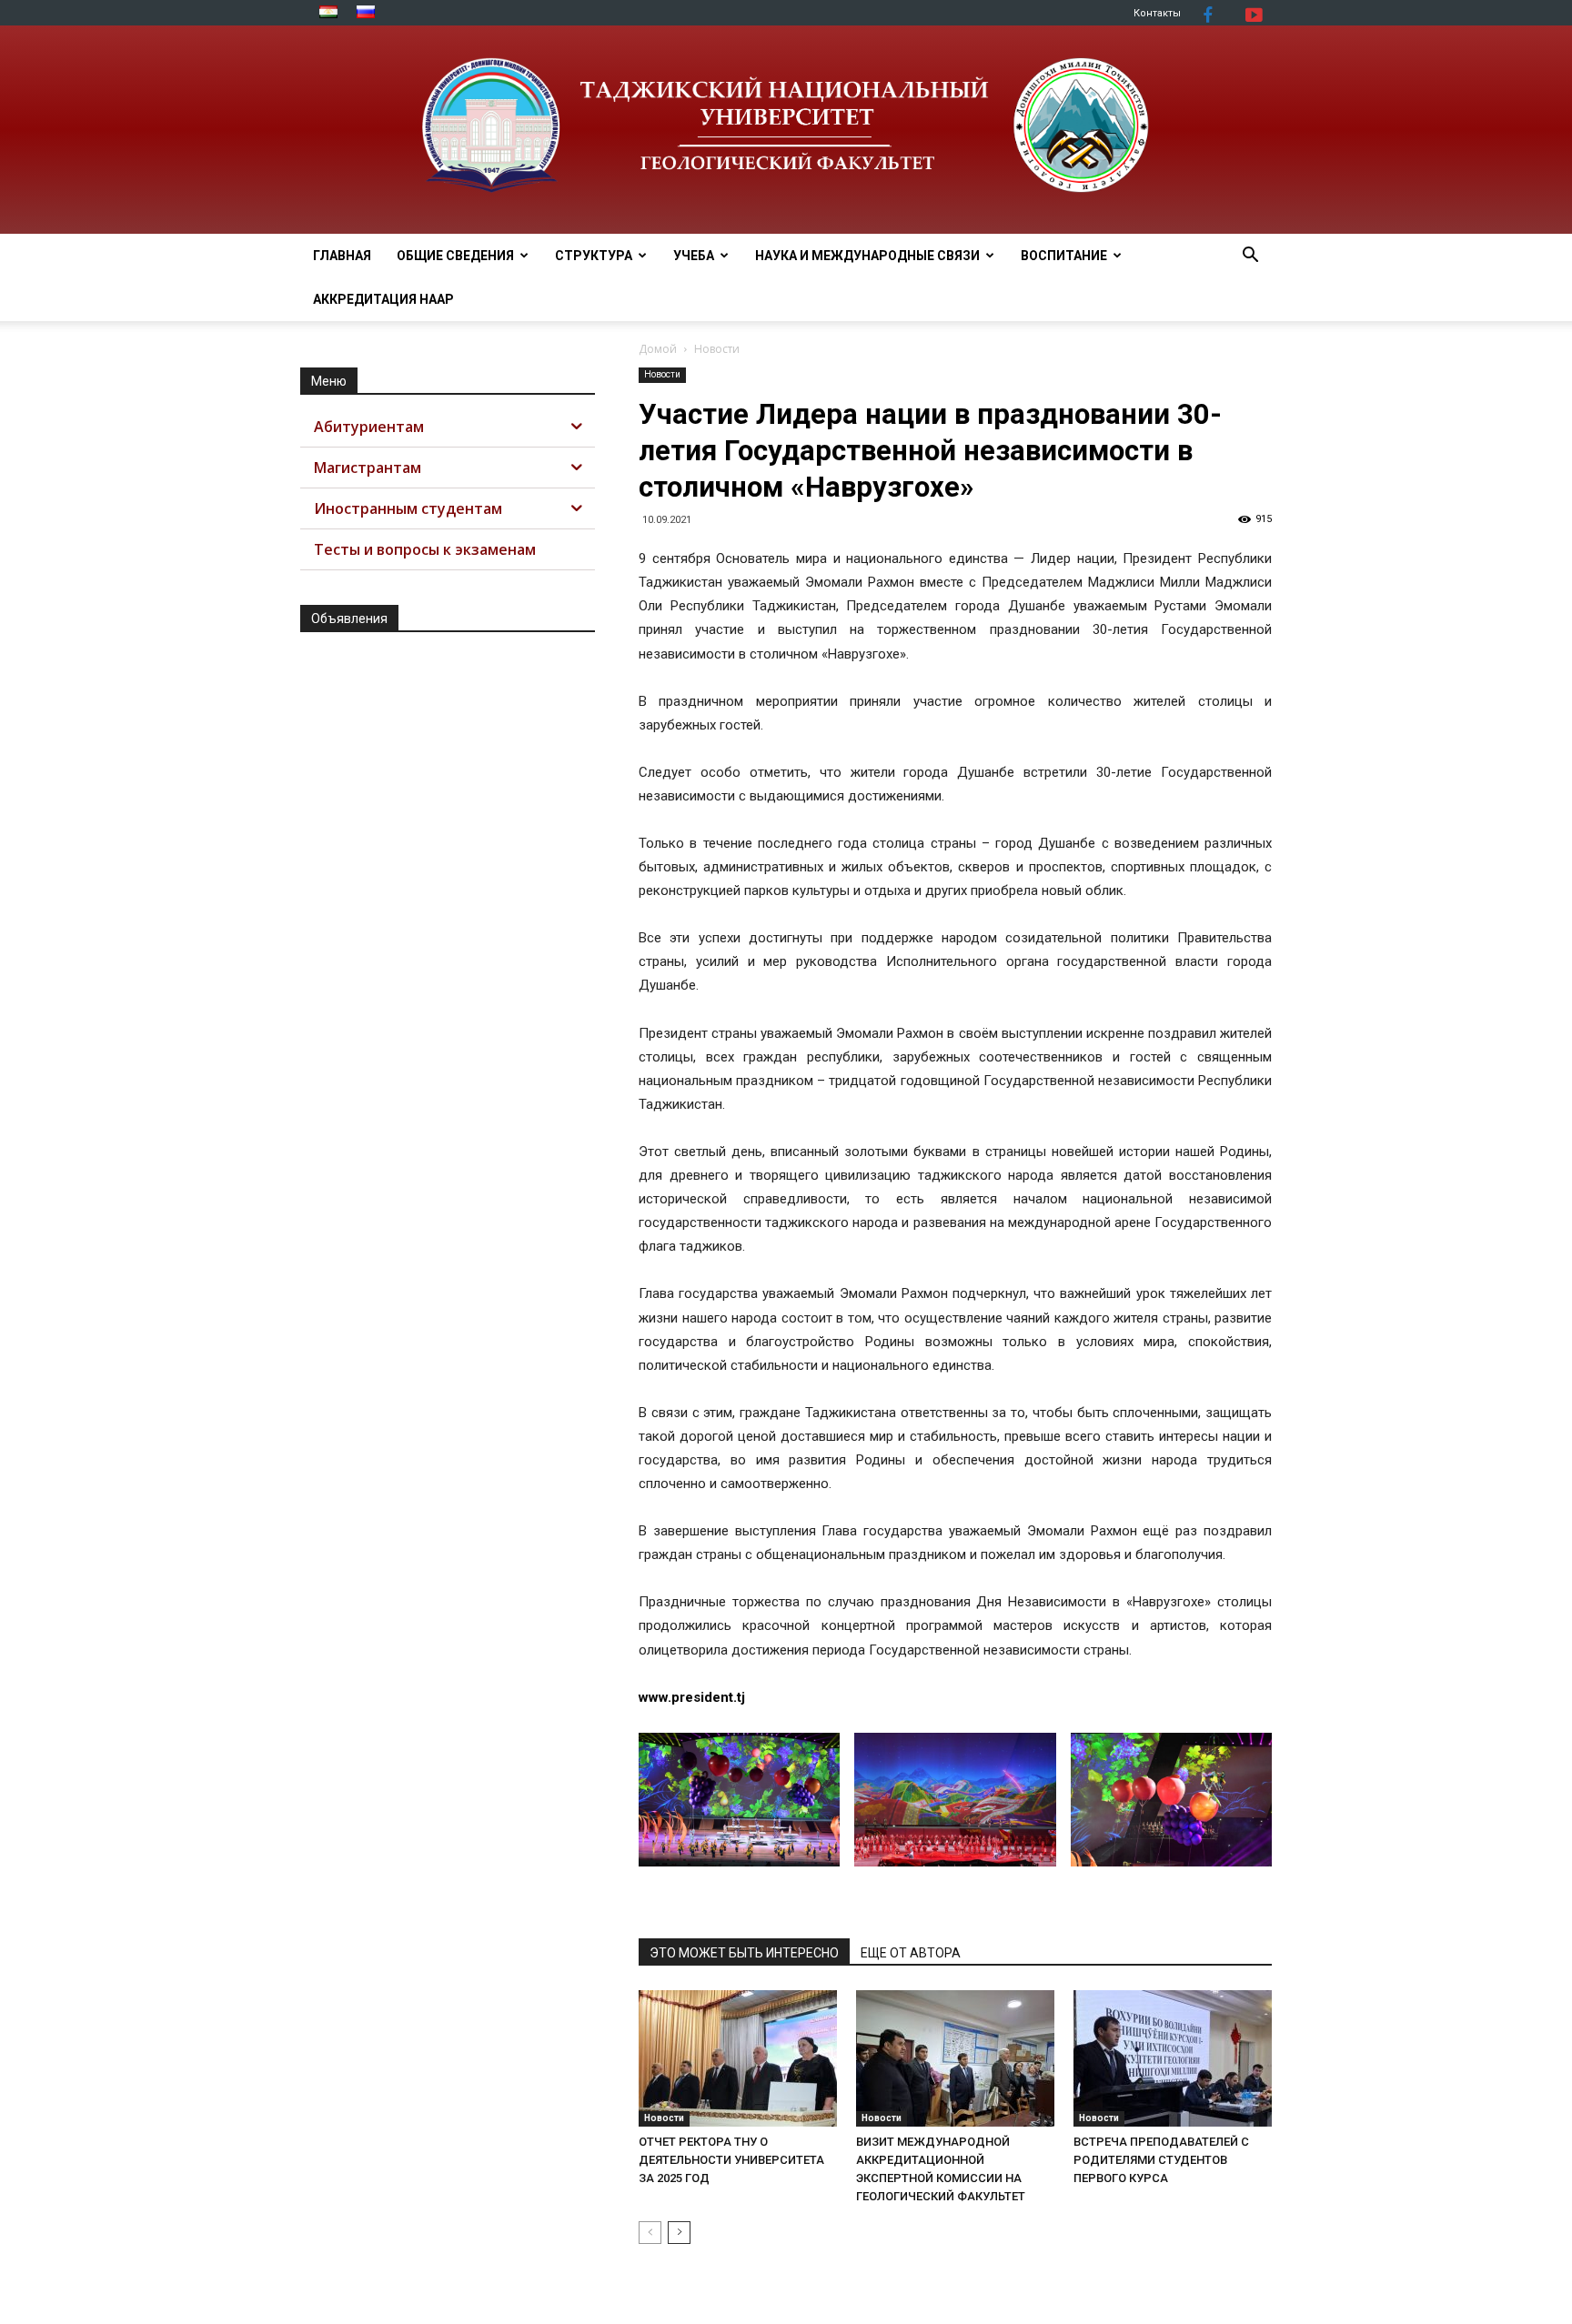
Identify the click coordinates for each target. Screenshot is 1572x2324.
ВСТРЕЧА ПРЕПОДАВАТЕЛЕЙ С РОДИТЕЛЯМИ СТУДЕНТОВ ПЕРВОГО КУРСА (1161, 2160)
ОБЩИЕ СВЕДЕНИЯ (455, 256)
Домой (658, 349)
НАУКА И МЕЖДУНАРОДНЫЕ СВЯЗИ (867, 256)
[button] (1250, 257)
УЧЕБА (694, 256)
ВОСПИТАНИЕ (1064, 256)
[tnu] (786, 130)
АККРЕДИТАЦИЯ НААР (383, 299)
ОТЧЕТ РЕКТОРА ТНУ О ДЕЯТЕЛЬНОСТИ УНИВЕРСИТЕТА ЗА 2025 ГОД (731, 2160)
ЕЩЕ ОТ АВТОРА (911, 1953)
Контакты (1157, 13)
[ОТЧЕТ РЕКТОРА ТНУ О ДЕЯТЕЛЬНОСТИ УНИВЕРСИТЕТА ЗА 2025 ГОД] (738, 2058)
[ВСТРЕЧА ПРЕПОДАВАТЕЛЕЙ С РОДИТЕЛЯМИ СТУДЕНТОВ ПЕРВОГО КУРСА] (1173, 2058)
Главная (342, 256)
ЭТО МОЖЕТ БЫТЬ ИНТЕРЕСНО (744, 1953)
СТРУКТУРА (594, 256)
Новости (662, 374)
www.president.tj (692, 1697)
